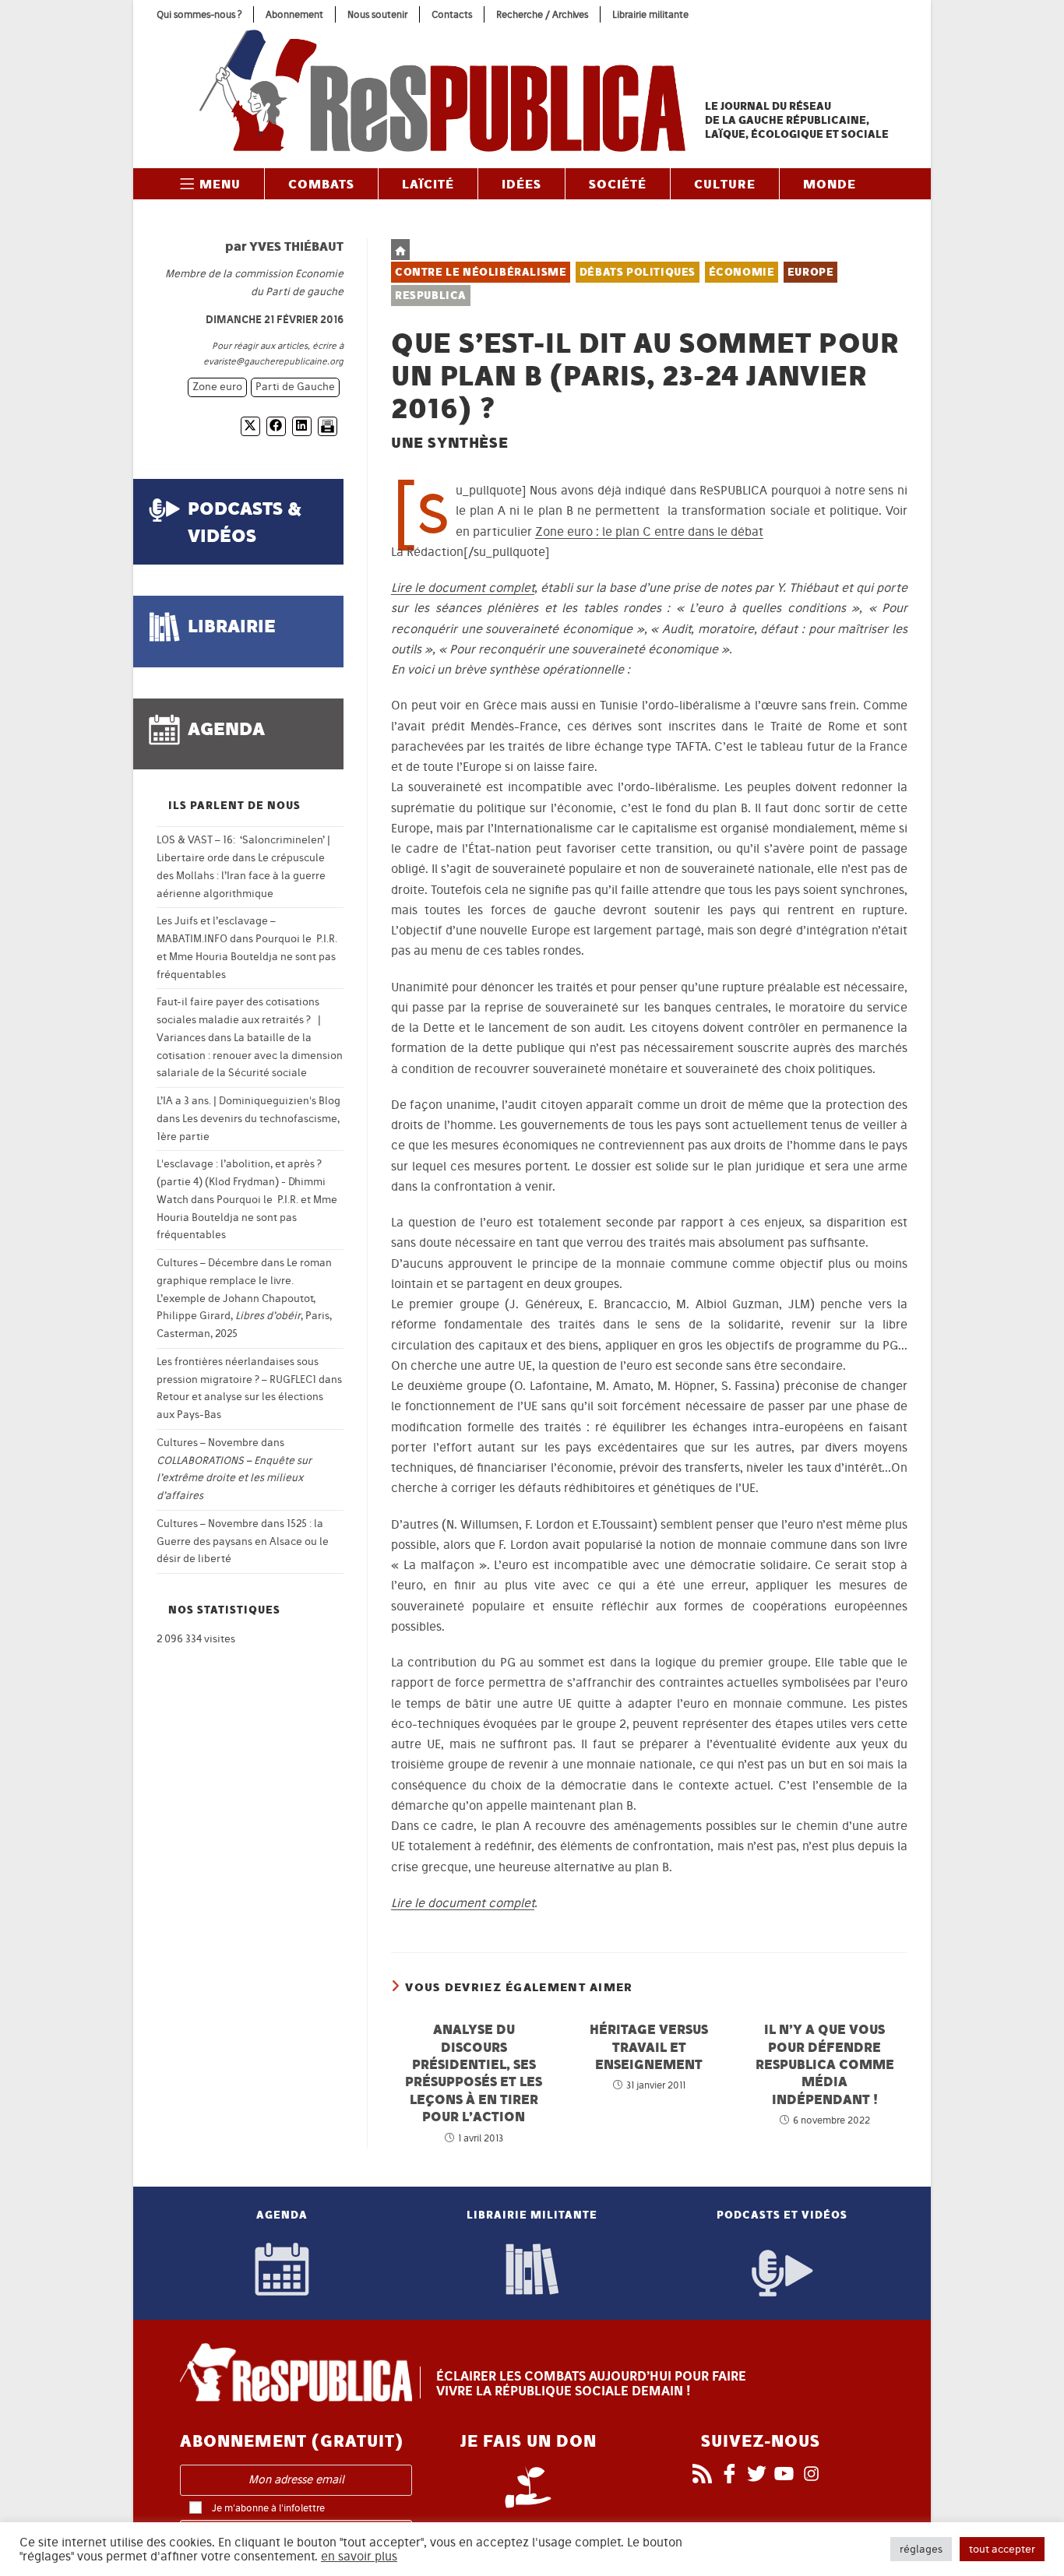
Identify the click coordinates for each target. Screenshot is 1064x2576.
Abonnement (294, 14)
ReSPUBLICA (431, 296)
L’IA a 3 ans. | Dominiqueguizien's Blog (248, 1101)
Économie (742, 272)
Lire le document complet (463, 588)
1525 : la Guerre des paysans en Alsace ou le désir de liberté (243, 1541)
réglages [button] (921, 2549)
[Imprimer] (328, 426)
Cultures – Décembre (208, 1263)
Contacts (452, 14)
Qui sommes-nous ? (199, 14)
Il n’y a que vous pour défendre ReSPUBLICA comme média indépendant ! (825, 2064)
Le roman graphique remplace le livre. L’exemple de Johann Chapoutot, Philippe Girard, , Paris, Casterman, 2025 (244, 1298)
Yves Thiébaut (296, 246)
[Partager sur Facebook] (276, 426)
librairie (232, 626)
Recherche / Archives (542, 14)
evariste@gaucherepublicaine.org (273, 361)
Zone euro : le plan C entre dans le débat (649, 531)
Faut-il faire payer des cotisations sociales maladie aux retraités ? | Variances (239, 1020)
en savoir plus (359, 2557)
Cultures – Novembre (208, 1443)
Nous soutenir (377, 14)
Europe (811, 272)
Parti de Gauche (295, 387)
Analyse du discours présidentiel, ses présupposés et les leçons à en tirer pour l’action (474, 2073)
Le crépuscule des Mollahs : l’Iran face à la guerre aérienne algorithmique (241, 876)
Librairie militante (650, 14)
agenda (226, 728)
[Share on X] (250, 426)
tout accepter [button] (1002, 2549)
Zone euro (217, 387)
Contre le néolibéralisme (481, 272)
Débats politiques (638, 272)
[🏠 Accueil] (400, 250)
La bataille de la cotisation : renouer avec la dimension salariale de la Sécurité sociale (250, 1056)
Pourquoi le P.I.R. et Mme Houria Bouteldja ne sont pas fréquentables (247, 957)
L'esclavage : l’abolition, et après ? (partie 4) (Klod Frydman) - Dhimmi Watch (241, 1182)
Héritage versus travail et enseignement (649, 2046)
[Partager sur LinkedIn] (302, 426)
